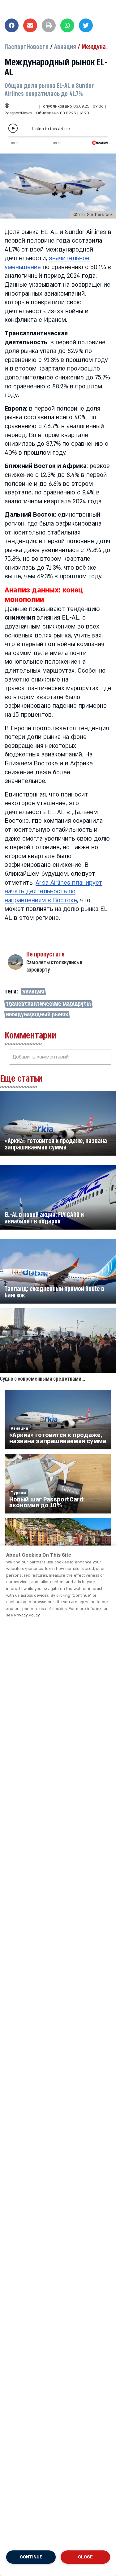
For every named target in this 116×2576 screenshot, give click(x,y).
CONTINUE (31, 2557)
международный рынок (37, 1014)
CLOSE (85, 2557)
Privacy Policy (27, 1615)
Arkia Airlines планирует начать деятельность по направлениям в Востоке (54, 892)
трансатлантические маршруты (48, 1004)
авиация (33, 992)
